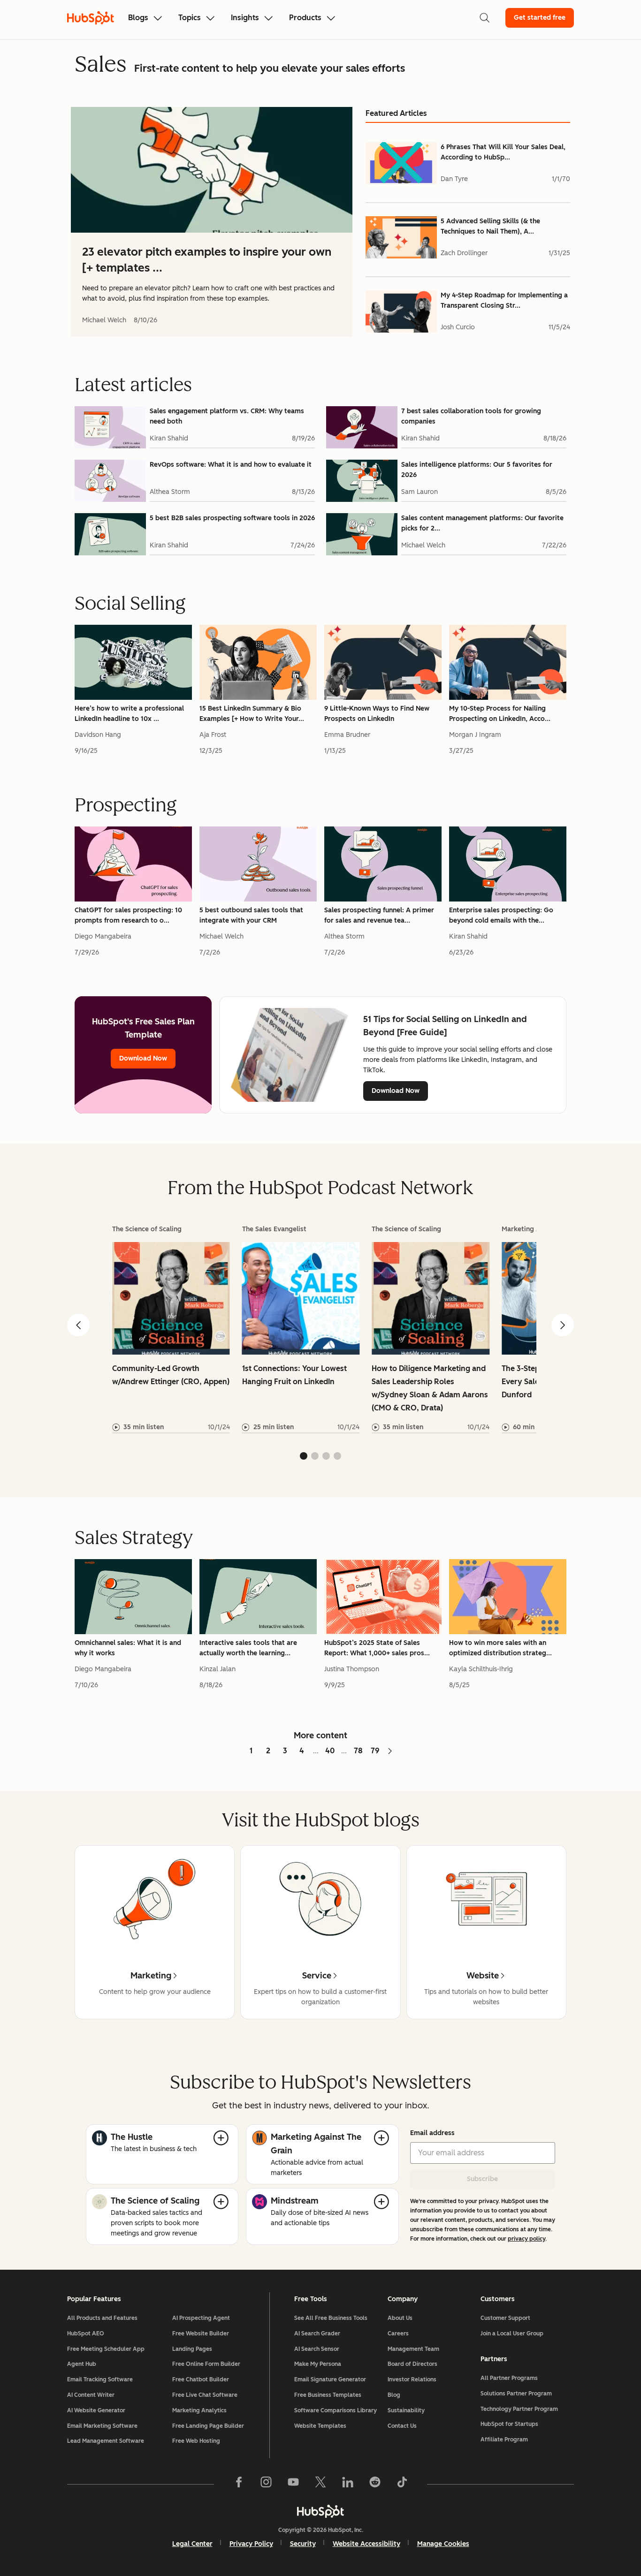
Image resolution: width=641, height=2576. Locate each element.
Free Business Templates (328, 2395)
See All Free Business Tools (331, 2318)
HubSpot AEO (86, 2334)
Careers (398, 2334)
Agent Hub (82, 2364)
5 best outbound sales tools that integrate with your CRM (251, 915)
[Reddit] (375, 2484)
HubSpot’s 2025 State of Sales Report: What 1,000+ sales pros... (377, 1648)
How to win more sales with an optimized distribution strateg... (500, 1648)
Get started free (540, 18)
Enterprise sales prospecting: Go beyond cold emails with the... (501, 915)
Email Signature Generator (330, 2379)
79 (375, 1751)
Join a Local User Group (512, 2334)
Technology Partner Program (519, 2409)
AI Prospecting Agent (201, 2318)
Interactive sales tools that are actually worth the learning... (248, 1648)
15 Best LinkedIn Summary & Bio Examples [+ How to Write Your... (252, 714)
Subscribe (482, 2179)
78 (358, 1751)
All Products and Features (102, 2318)
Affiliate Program (504, 2440)
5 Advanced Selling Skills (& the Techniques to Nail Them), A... (490, 226)
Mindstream (295, 2201)
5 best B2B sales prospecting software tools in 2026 (232, 518)
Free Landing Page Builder (208, 2426)
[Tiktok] (402, 2484)
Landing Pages (192, 2349)
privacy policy (527, 2239)
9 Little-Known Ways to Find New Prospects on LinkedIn (377, 714)
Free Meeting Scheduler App (106, 2349)
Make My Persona (318, 2364)
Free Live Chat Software (205, 2395)
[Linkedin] (348, 2484)
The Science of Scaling (155, 2201)
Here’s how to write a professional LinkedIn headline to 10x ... (129, 714)
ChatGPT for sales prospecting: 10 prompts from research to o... (128, 915)
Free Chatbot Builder (201, 2379)
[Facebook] (239, 2484)
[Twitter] (320, 2484)
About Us (400, 2318)
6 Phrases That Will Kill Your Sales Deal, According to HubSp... (503, 152)
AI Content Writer (91, 2395)
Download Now (143, 1058)
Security (303, 2544)
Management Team (413, 2349)
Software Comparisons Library (336, 2410)
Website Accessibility (366, 2544)
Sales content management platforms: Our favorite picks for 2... (482, 523)
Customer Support (505, 2318)
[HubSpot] (320, 2511)
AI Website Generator (96, 2410)
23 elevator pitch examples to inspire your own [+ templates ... (207, 260)
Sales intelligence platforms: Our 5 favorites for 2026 (477, 470)
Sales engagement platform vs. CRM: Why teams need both (227, 416)
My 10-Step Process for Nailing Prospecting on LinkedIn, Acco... (500, 714)
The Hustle (132, 2137)
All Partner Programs (509, 2378)
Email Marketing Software (102, 2426)
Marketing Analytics (199, 2410)
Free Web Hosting (196, 2441)
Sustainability (406, 2410)
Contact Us (402, 2426)
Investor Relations (412, 2379)
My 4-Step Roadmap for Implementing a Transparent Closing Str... (504, 300)
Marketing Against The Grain (316, 2144)
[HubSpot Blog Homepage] (91, 18)
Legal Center (192, 2544)
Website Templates (320, 2426)
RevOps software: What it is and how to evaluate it (231, 465)
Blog (394, 2395)
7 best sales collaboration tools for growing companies (471, 416)
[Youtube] (293, 2484)
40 (330, 1751)
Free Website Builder (201, 2334)
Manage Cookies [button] (443, 2544)
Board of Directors (412, 2364)
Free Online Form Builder (206, 2364)
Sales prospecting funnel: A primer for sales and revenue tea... (379, 915)
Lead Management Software (106, 2441)
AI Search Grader (317, 2334)
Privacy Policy (251, 2544)
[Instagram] (266, 2484)
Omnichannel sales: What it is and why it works (128, 1648)
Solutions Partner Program (516, 2394)
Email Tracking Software (100, 2379)
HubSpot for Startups (509, 2424)
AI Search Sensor (317, 2349)
